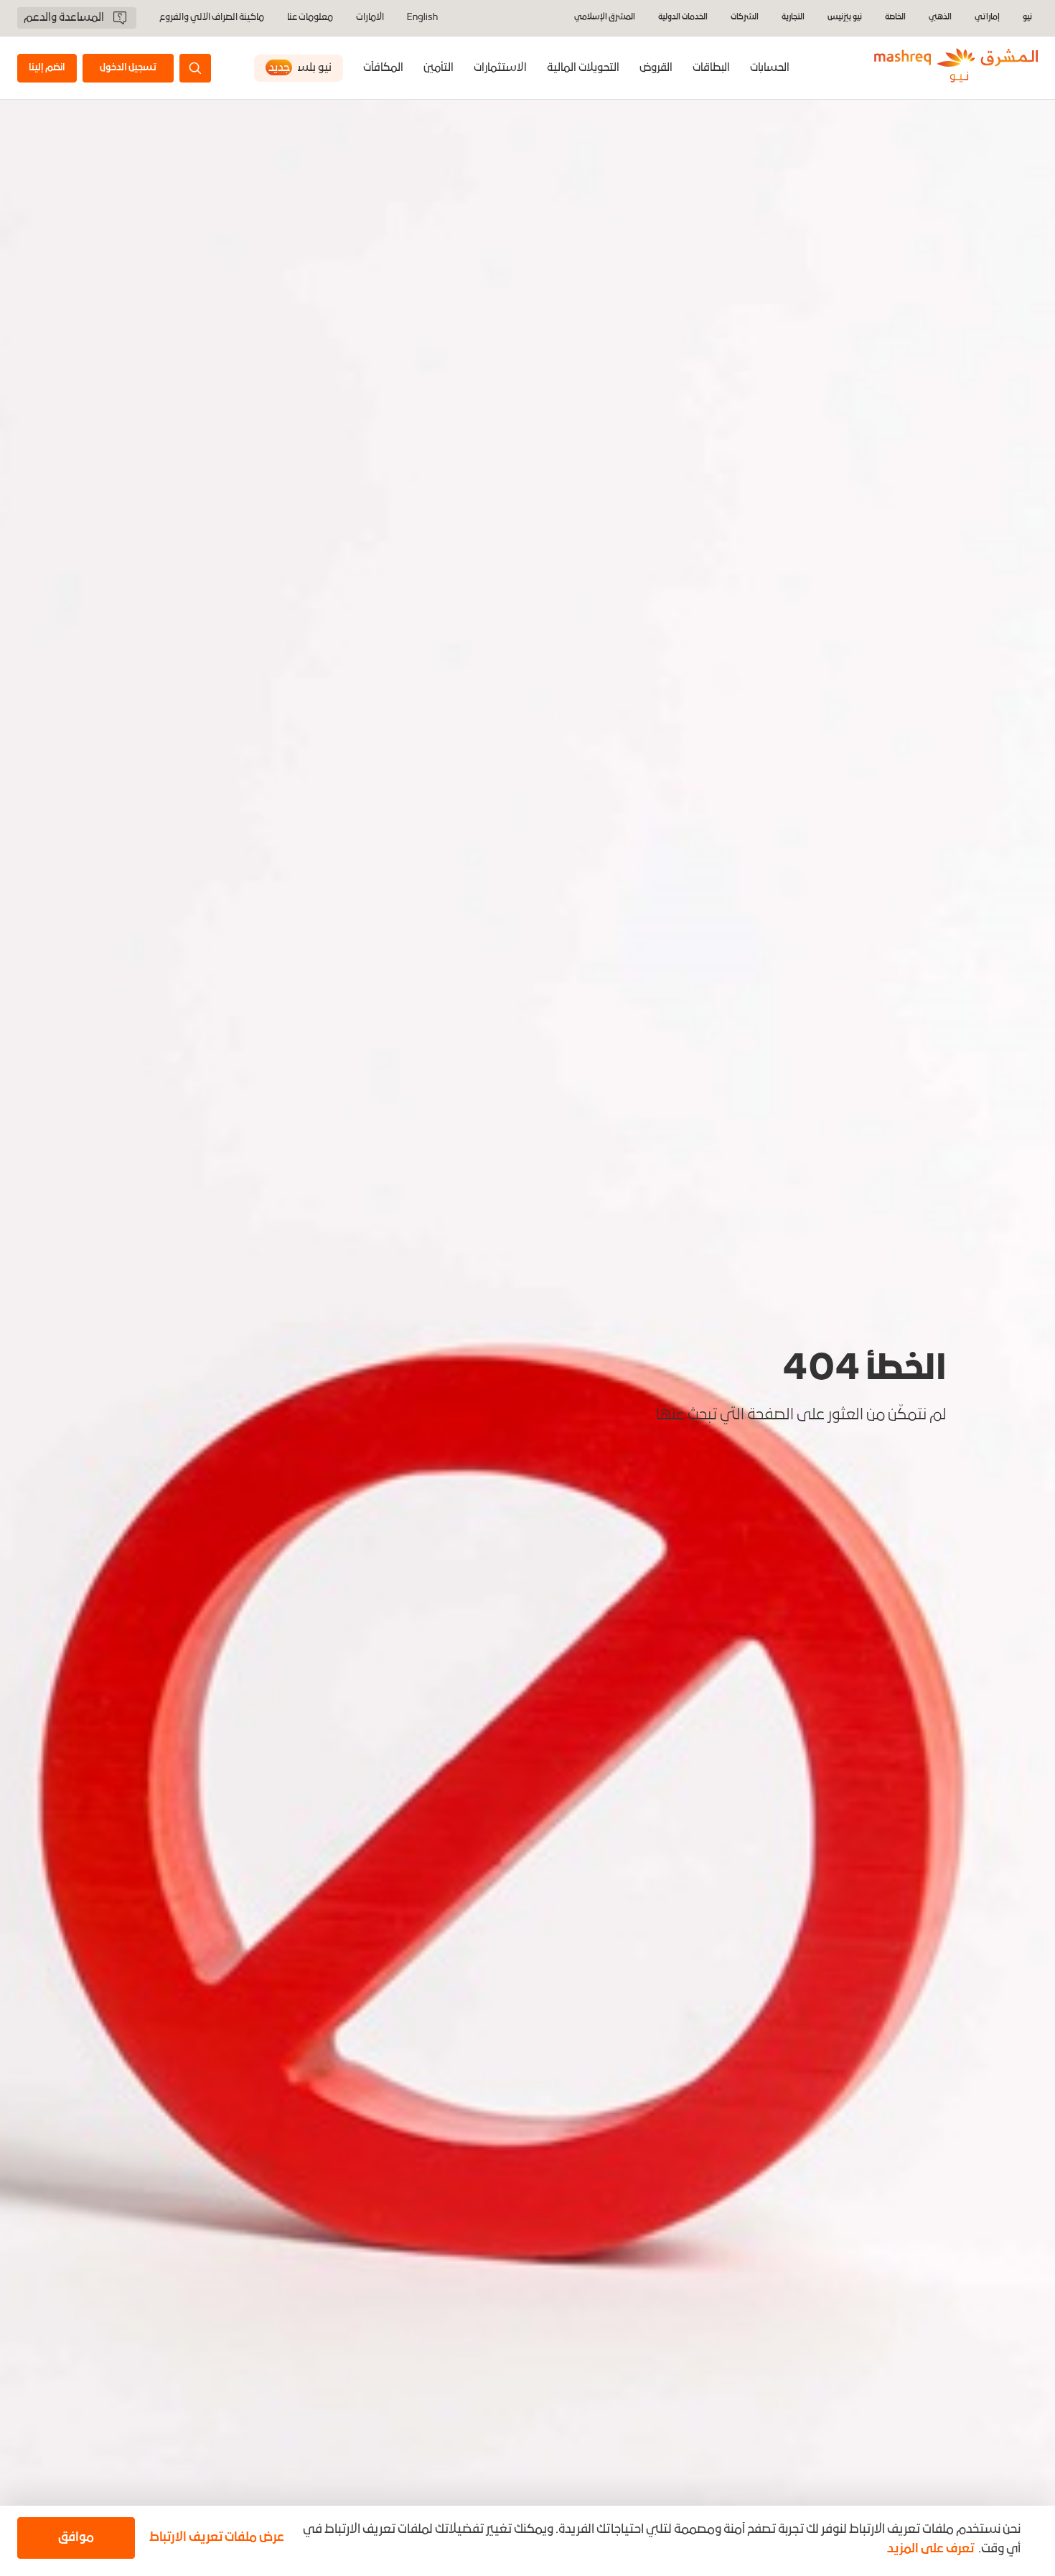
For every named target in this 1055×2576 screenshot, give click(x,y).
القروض (656, 68)
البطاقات (711, 68)
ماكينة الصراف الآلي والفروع (212, 18)
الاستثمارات (500, 68)
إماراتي (987, 18)
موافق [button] (76, 2538)
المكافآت (383, 68)
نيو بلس (300, 68)
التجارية (793, 18)
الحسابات (770, 68)
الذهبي (940, 18)
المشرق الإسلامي (605, 18)
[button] (214, 2538)
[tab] (770, 68)
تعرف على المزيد (930, 2549)
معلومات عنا (310, 18)
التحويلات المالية (583, 68)
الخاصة (895, 18)
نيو (1027, 18)
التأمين (439, 68)
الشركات (745, 18)
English (422, 18)
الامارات (370, 18)
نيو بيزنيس (845, 18)
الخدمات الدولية (683, 18)
